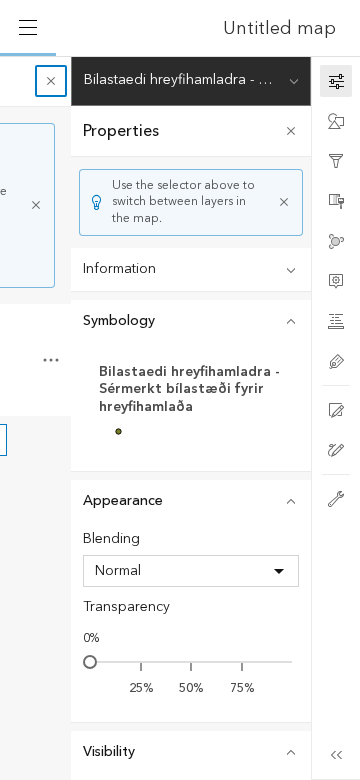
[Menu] (28, 28)
